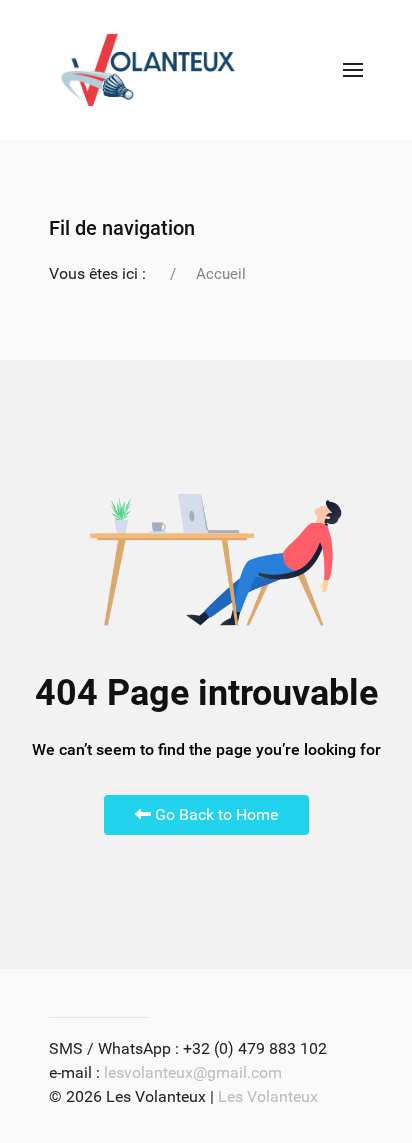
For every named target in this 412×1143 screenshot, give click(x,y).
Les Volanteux (268, 1096)
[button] (353, 70)
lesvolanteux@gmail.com (193, 1072)
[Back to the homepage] (148, 70)
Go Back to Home (214, 814)
